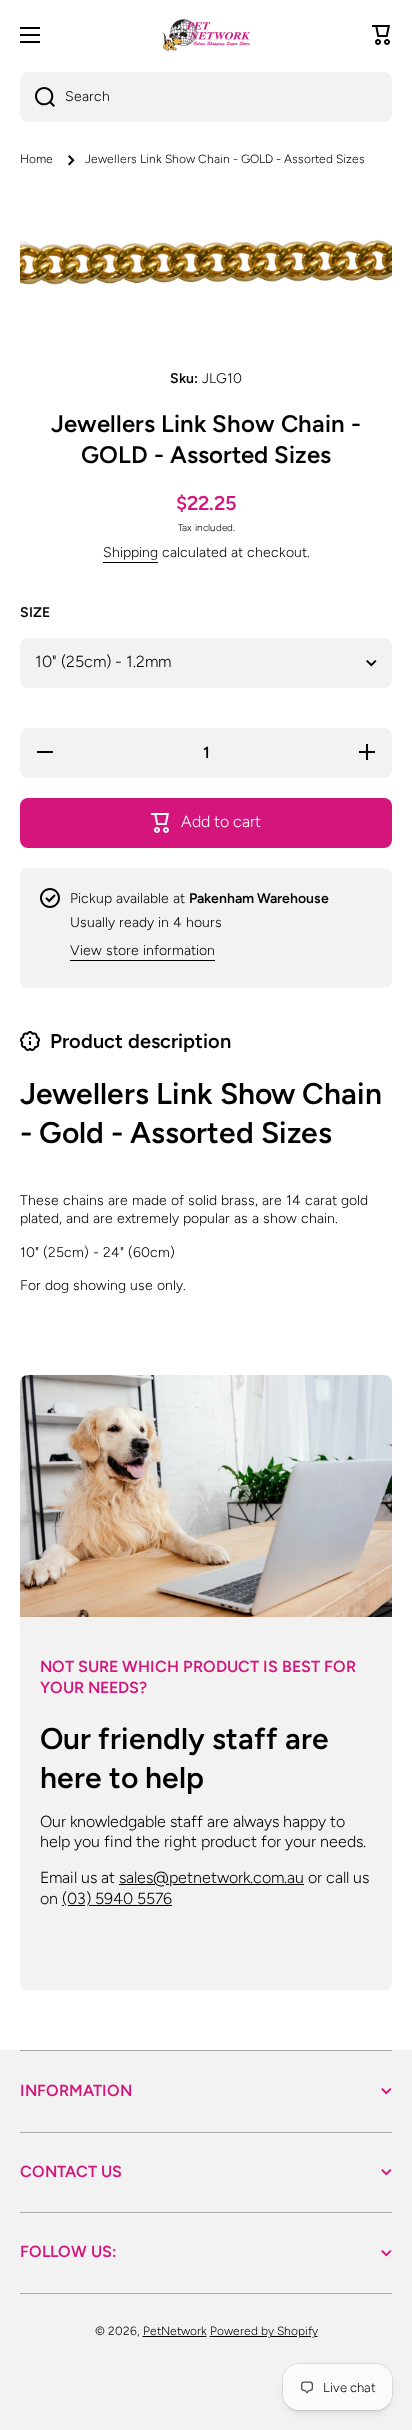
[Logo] (206, 35)
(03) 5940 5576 (117, 1898)
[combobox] (206, 97)
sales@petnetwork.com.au (211, 1877)
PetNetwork (175, 2331)
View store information (142, 950)
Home (36, 159)
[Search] (37, 97)
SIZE (35, 612)
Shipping (130, 552)
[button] (382, 35)
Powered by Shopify (264, 2331)
